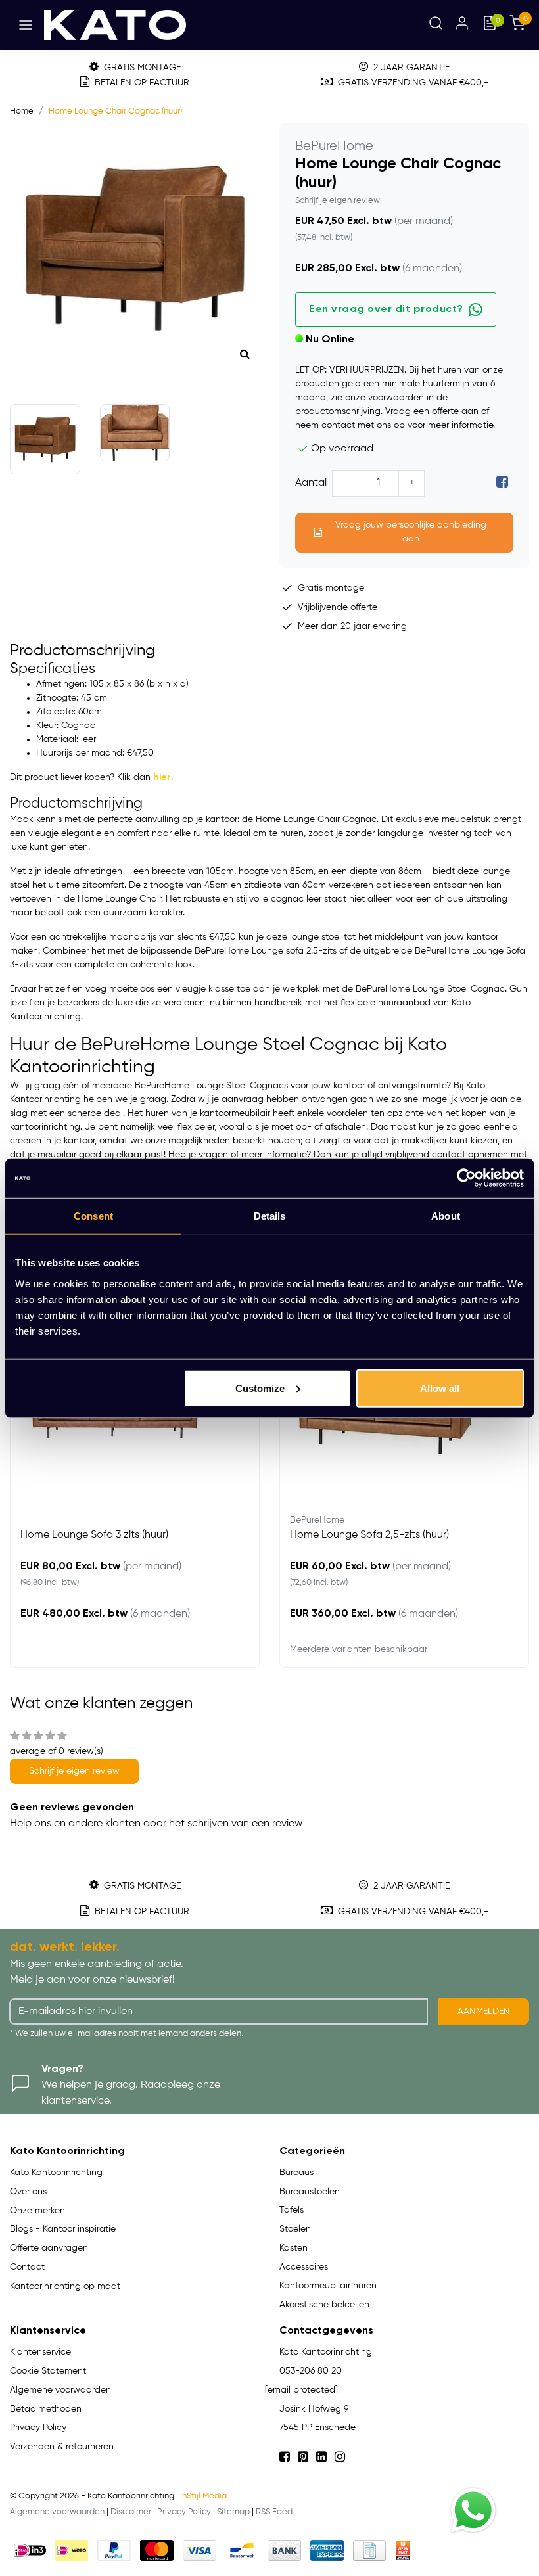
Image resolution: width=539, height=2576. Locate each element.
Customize (260, 1388)
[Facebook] (502, 483)
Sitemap (233, 2512)
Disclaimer (131, 2512)
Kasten (293, 2248)
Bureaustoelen (310, 2192)
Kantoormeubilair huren (328, 2286)
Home (22, 111)
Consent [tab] (93, 1216)
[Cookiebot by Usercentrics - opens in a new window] (466, 1178)
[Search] (436, 25)
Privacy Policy (184, 2512)
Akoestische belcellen (324, 2305)
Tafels (292, 2210)
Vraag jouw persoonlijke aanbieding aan (411, 532)
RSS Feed (274, 2512)
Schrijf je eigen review (338, 201)
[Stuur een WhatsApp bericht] (473, 2510)
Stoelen (295, 2229)
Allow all (440, 1388)
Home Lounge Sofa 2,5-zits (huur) (369, 1535)
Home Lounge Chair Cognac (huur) (115, 111)
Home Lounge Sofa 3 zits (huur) (94, 1535)
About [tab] (446, 1216)
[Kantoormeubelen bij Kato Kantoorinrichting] (115, 25)
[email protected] (301, 2390)
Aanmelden (484, 2012)
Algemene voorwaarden (57, 2512)
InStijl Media (203, 2496)
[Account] (462, 25)
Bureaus (296, 2173)
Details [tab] (270, 1216)
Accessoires (304, 2267)
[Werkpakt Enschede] (403, 2550)
